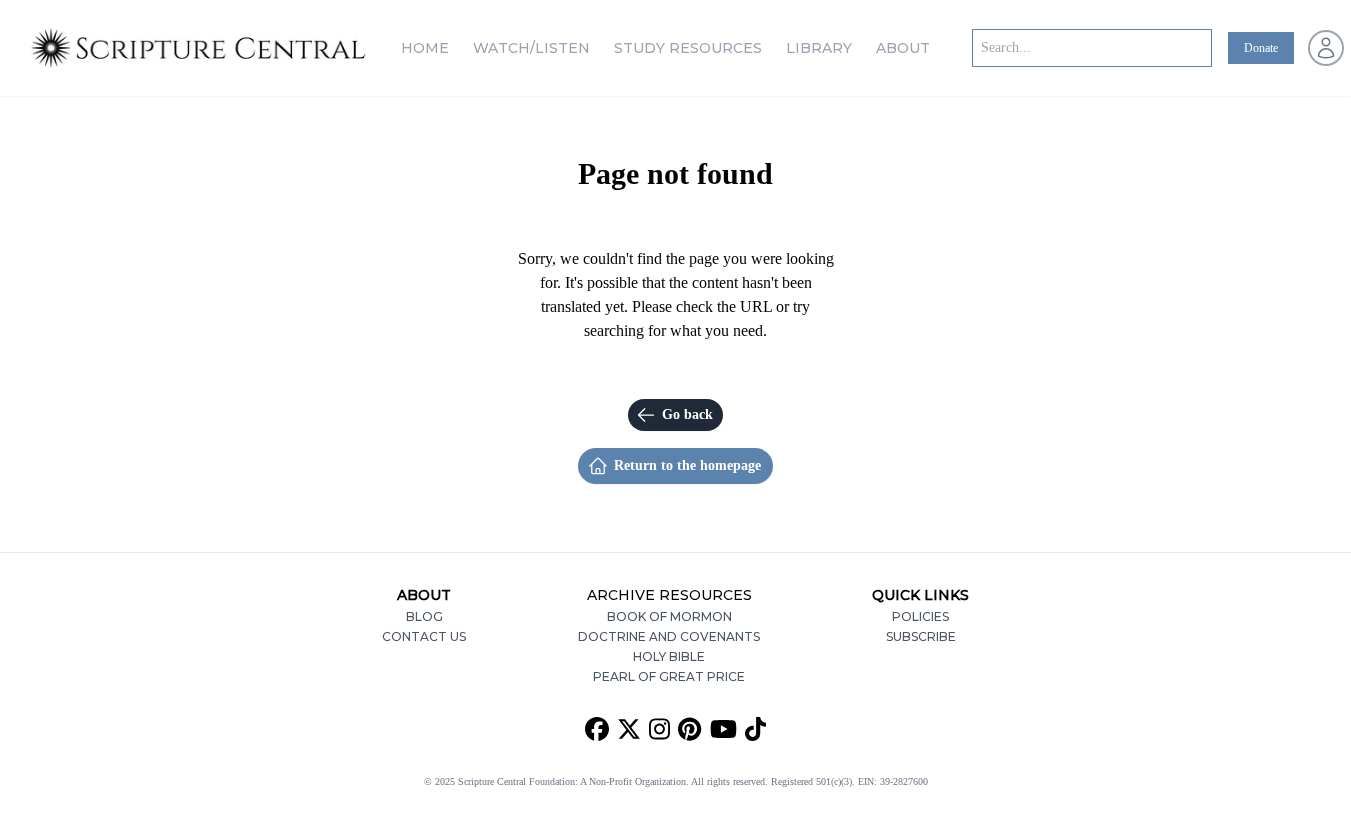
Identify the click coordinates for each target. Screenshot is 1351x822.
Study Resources (688, 48)
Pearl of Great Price (669, 676)
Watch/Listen (531, 48)
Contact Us (424, 636)
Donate (1261, 48)
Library (819, 48)
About (903, 48)
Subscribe (921, 636)
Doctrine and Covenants (669, 636)
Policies (920, 616)
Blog (424, 616)
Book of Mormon (669, 616)
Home (425, 48)
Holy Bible (669, 656)
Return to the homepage (687, 465)
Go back (687, 414)
